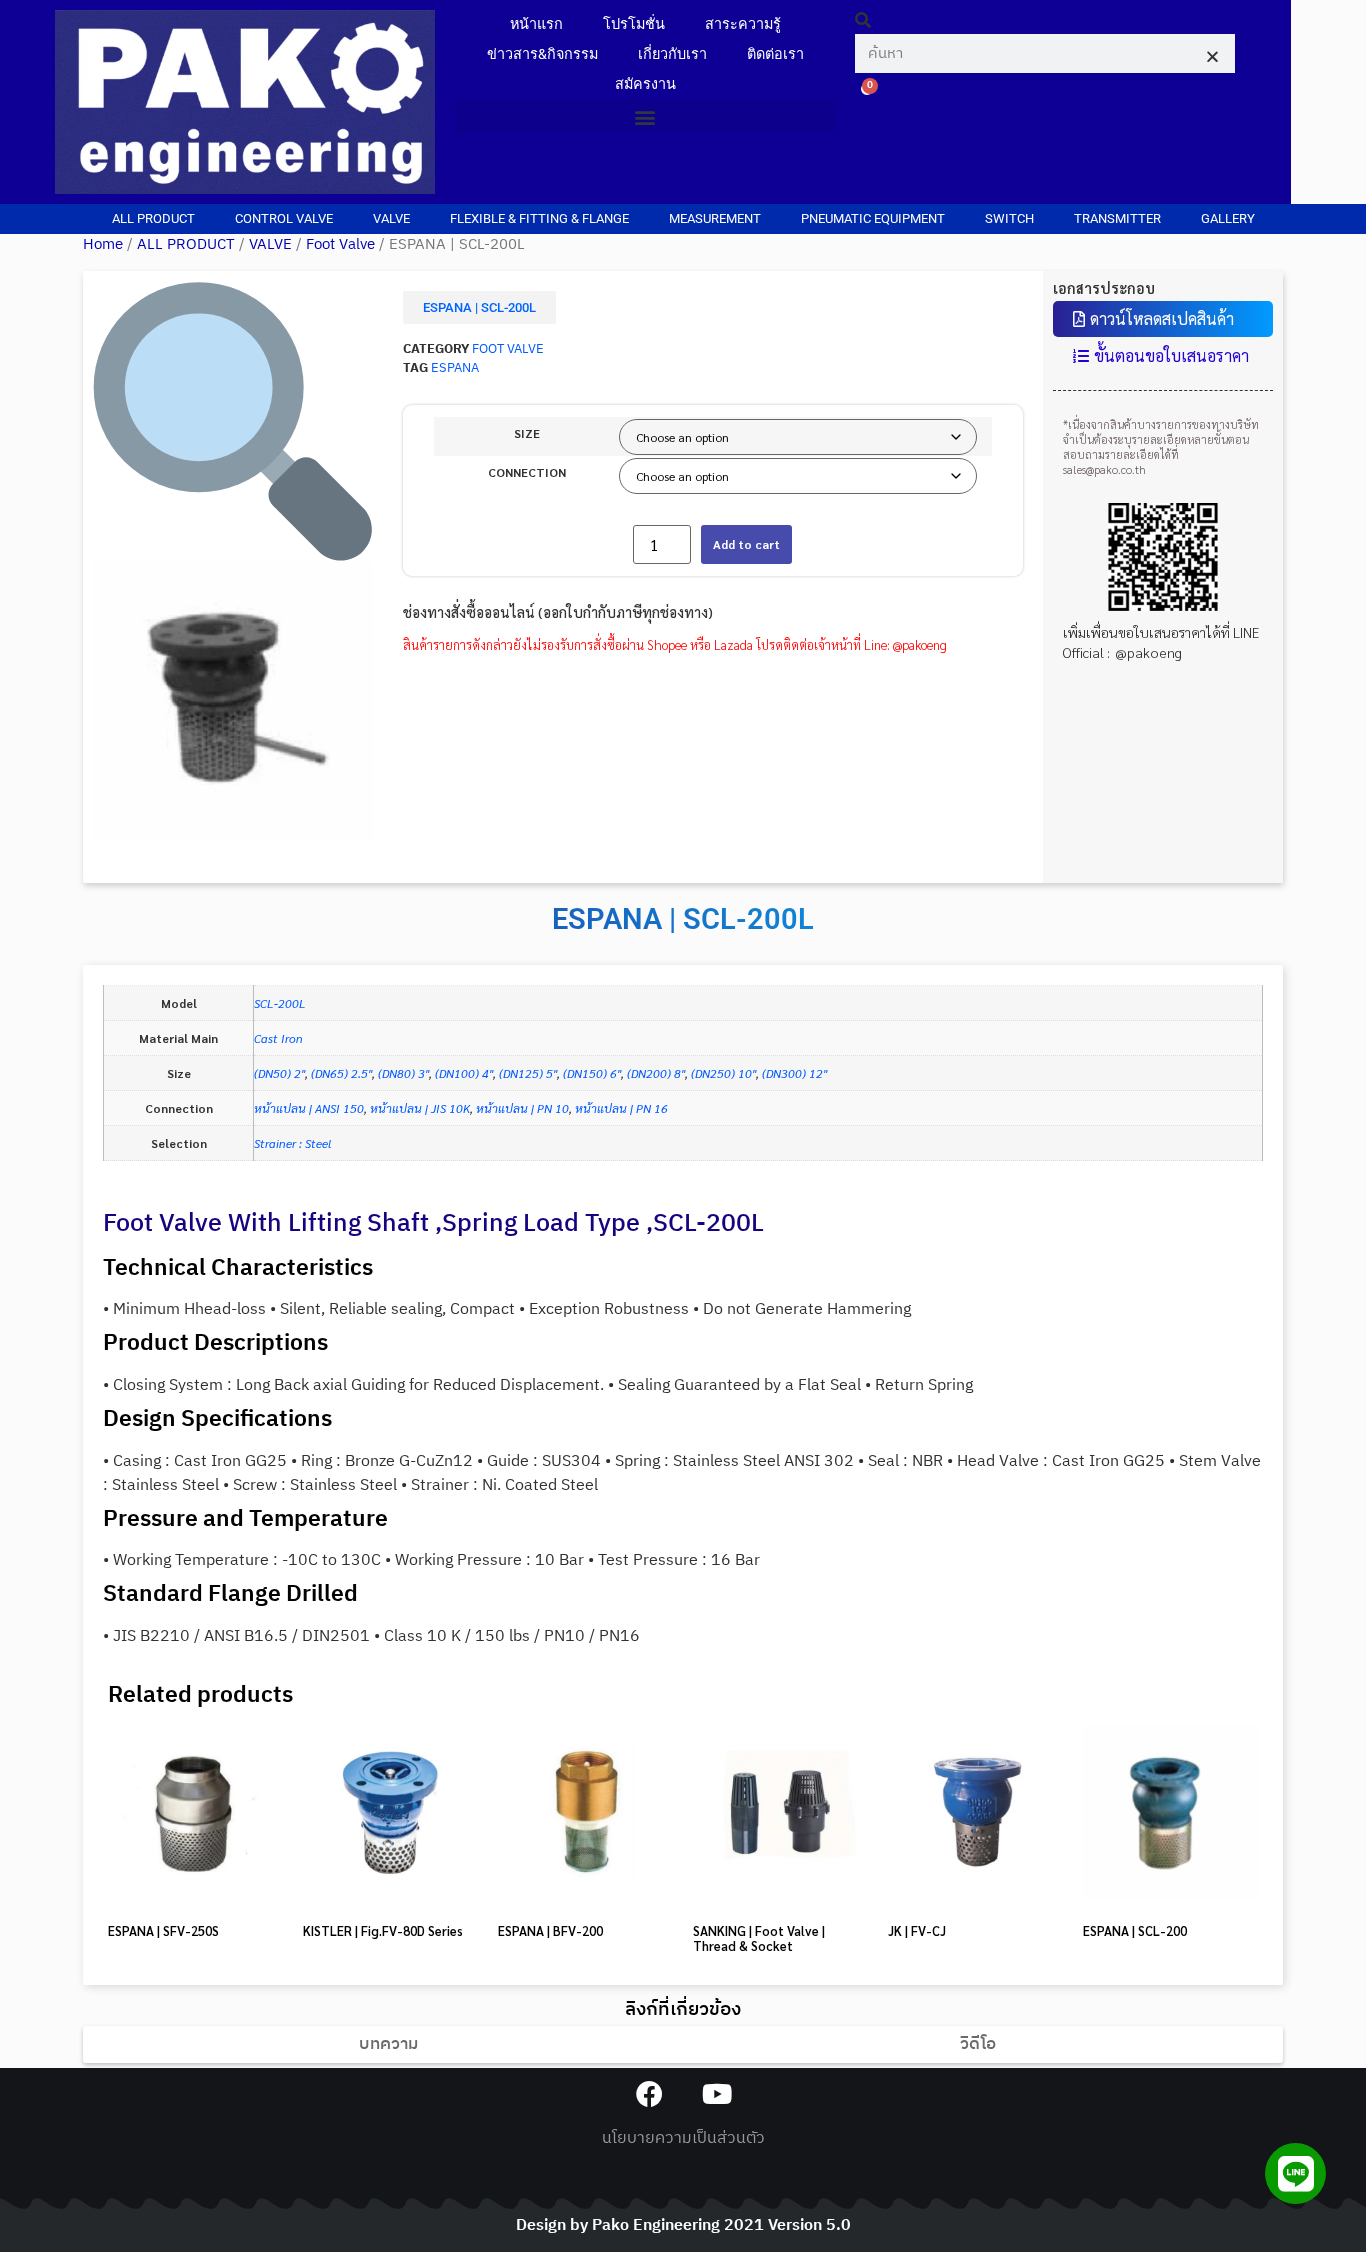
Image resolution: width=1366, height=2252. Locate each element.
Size (527, 433)
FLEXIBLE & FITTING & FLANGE (539, 218)
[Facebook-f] (649, 2093)
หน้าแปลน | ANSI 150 (309, 1108)
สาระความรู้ (743, 24)
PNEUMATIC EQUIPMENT (873, 218)
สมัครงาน (645, 84)
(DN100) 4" (464, 1073)
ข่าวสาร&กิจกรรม (542, 54)
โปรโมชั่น (634, 24)
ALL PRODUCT (153, 218)
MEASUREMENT (715, 218)
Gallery (1228, 218)
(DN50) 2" (279, 1073)
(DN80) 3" (403, 1073)
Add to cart (746, 544)
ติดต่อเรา (775, 54)
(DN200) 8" (656, 1073)
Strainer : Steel (292, 1143)
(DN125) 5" (528, 1073)
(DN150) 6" (592, 1073)
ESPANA (455, 368)
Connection (527, 472)
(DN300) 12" (794, 1073)
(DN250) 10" (723, 1073)
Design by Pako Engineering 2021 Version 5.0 (683, 2225)
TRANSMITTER (1117, 218)
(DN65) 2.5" (341, 1073)
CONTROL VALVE (284, 218)
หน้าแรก (536, 24)
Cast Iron (278, 1038)
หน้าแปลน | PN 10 (522, 1108)
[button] (645, 116)
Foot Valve (340, 245)
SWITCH (1009, 218)
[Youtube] (716, 2093)
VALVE (391, 218)
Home (103, 245)
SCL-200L (280, 1003)
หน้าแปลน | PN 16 (621, 1108)
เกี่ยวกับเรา (672, 54)
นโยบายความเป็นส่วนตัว (683, 2138)
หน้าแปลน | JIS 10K (420, 1108)
